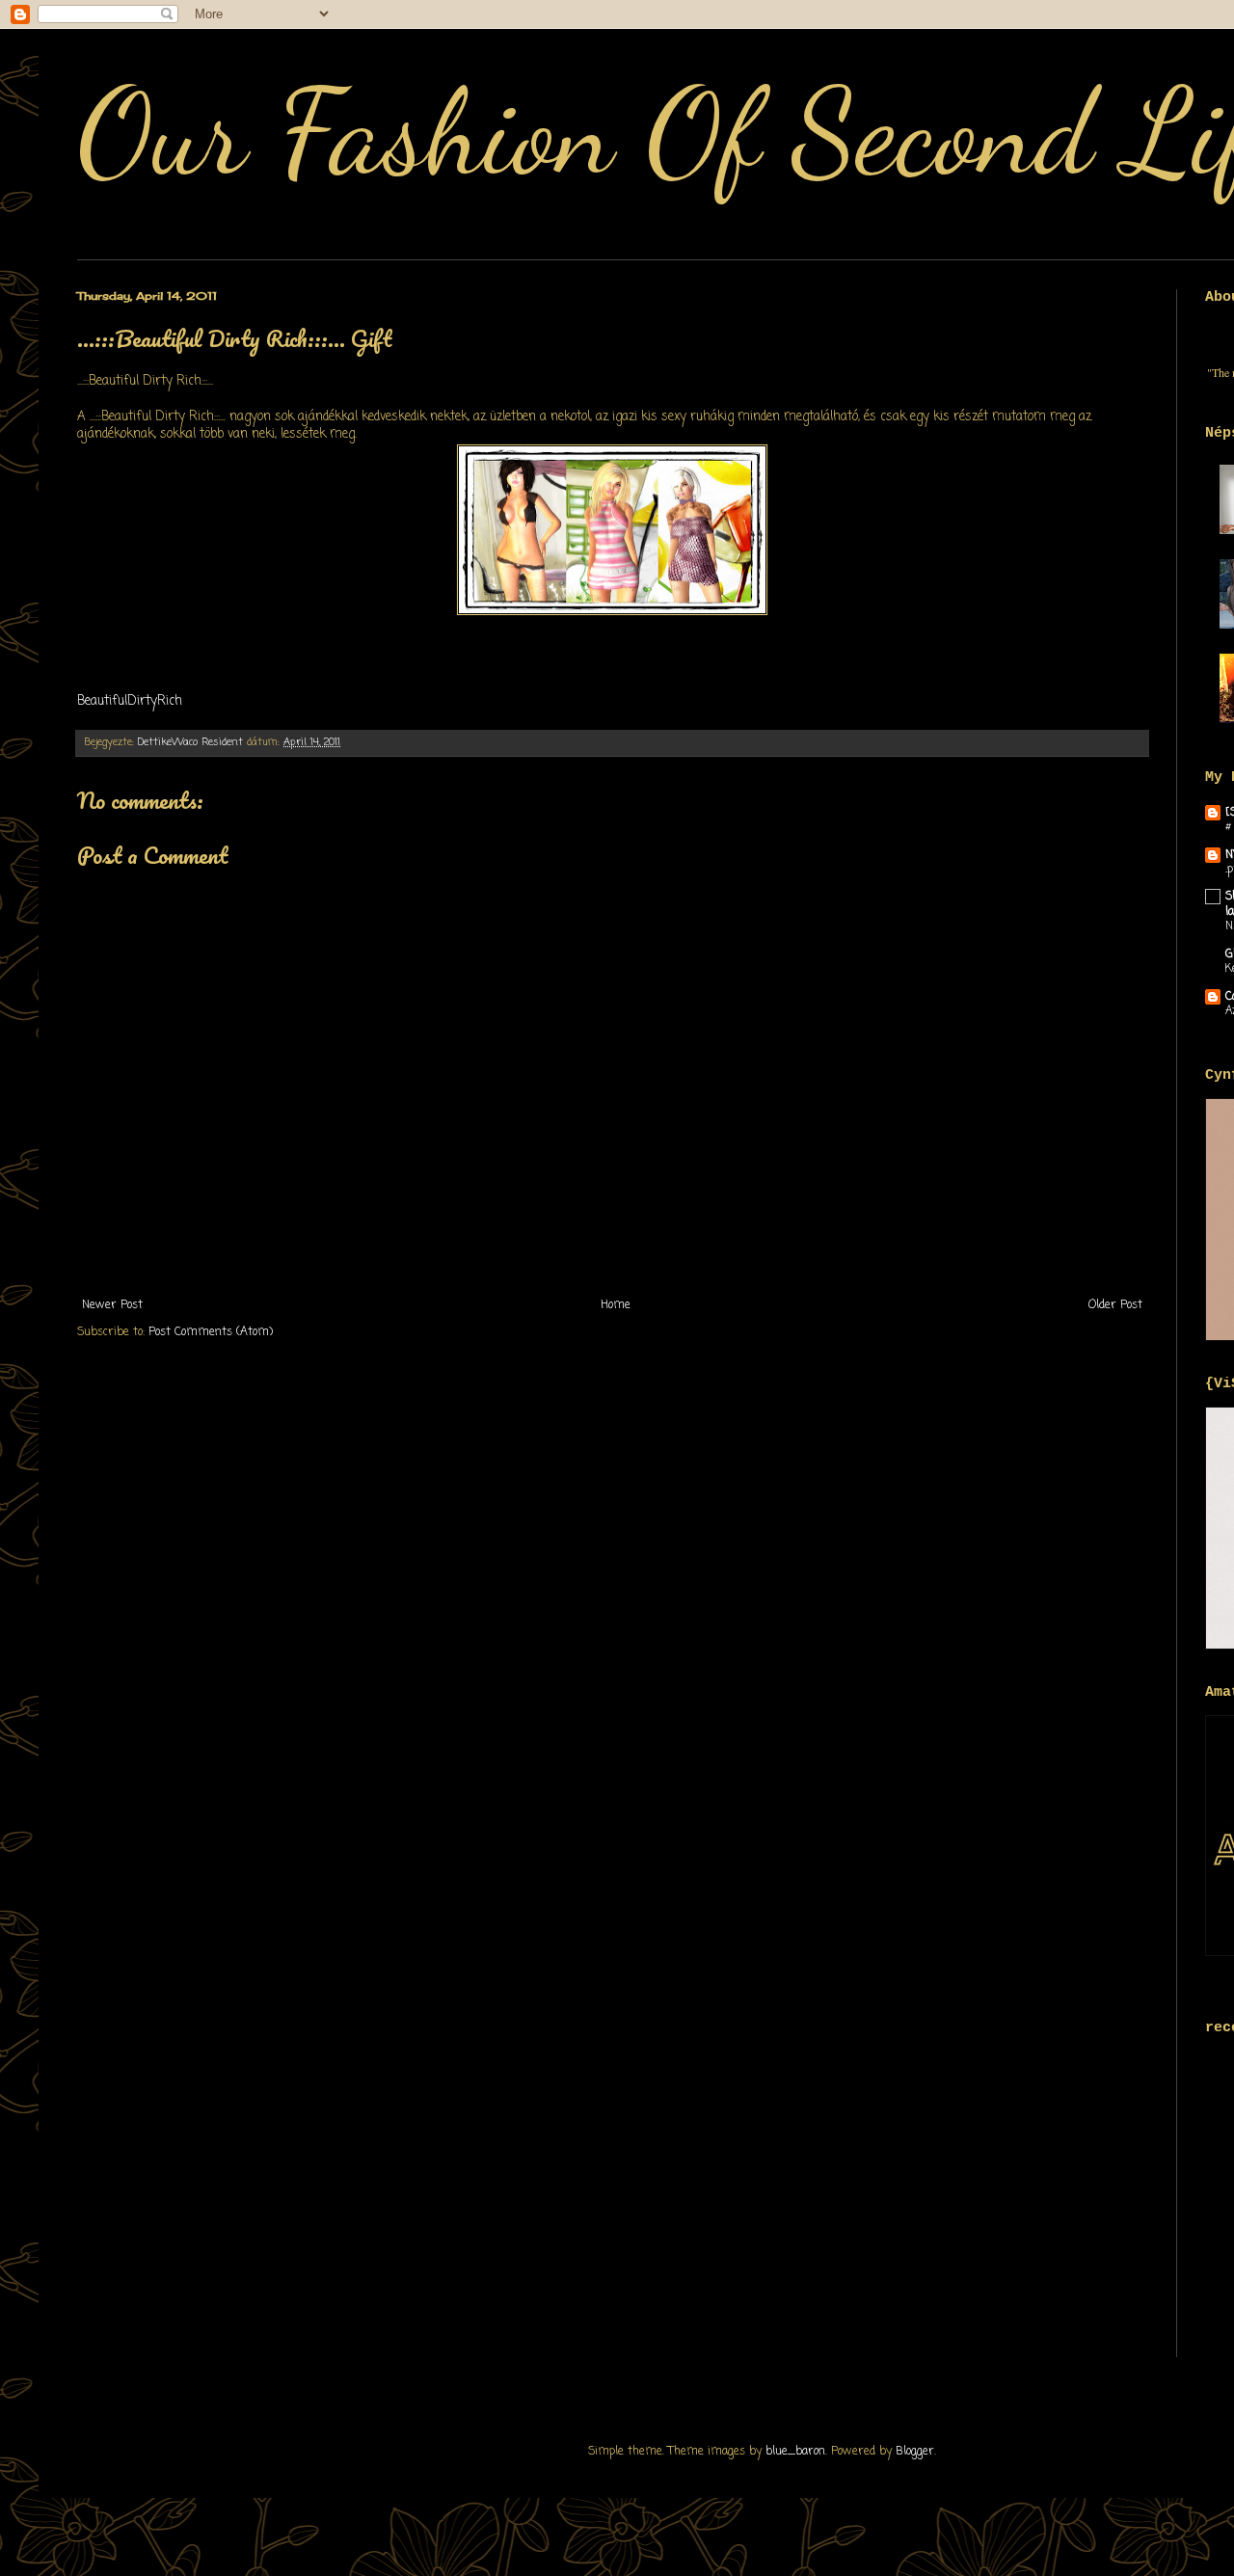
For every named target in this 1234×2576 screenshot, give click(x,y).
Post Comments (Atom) (211, 1332)
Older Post (1115, 1305)
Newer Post (112, 1305)
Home (616, 1305)
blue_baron (795, 2452)
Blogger (915, 2452)
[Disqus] (612, 1611)
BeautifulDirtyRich (130, 701)
